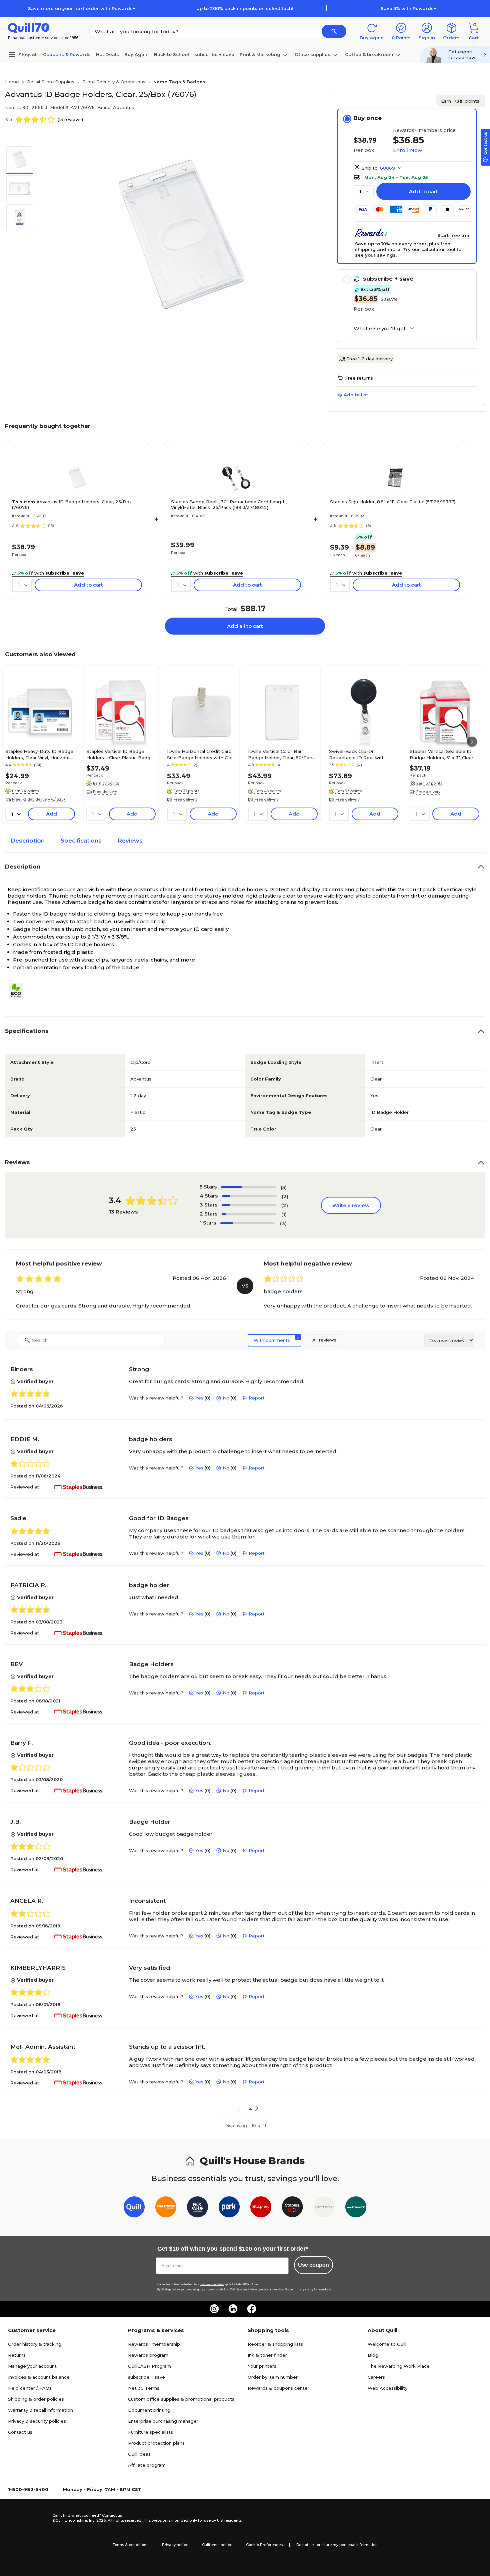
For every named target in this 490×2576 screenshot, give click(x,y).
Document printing (149, 2410)
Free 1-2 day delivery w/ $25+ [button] (39, 799)
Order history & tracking (35, 2344)
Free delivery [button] (105, 792)
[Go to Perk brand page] (229, 2208)
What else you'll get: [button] (380, 329)
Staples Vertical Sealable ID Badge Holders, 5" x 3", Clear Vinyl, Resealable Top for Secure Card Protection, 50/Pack (441, 754)
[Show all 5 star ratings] (248, 1187)
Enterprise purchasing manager (163, 2421)
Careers (376, 2377)
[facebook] (252, 2309)
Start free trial (454, 235)
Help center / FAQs (30, 2388)
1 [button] (239, 2108)
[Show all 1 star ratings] (248, 1223)
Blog (373, 2355)
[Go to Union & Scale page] (324, 2208)
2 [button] (250, 2108)
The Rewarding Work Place (399, 2366)
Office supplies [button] (312, 54)
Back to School (171, 54)
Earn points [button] (460, 101)
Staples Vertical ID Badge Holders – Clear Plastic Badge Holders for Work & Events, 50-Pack (120, 754)
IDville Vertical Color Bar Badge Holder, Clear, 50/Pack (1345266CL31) (281, 754)
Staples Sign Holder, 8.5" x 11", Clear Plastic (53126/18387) (393, 502)
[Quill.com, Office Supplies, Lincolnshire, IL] (29, 2518)
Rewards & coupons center (278, 2388)
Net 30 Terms (144, 2388)
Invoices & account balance (39, 2377)
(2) (285, 1196)
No (226, 1398)
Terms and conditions (212, 2284)
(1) (284, 1214)
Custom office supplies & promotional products (181, 2399)
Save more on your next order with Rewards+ (82, 8)
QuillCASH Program (149, 2366)
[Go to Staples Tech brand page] (292, 2208)
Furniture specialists (150, 2432)
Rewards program (148, 2355)
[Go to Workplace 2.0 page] (356, 2208)
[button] (334, 31)
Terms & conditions (130, 2545)
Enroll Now (407, 150)
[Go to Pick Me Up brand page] (197, 2208)
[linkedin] (233, 2309)
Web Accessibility (387, 2388)
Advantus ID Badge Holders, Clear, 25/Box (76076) (72, 504)
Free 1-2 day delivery (369, 359)
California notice (217, 2545)
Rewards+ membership (154, 2344)
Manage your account (32, 2366)
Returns (17, 2355)
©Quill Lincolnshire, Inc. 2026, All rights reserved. (97, 2520)
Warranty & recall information (40, 2410)
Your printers (262, 2366)
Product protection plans (156, 2443)
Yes (199, 1398)
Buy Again (136, 54)
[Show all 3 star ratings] (249, 1205)
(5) (284, 1187)
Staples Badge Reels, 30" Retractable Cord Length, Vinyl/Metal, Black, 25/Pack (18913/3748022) (229, 504)
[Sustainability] (19, 991)
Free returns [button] (359, 378)
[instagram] (214, 2309)
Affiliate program (147, 2465)
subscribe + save (214, 54)
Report (257, 1398)
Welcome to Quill (387, 2344)
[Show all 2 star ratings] (249, 1214)
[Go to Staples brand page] (261, 2208)
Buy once (367, 118)
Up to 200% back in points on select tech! (245, 8)
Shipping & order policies (36, 2399)
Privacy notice (175, 2545)
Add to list (356, 395)
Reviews (130, 841)
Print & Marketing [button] (260, 54)
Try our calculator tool (429, 249)
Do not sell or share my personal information (337, 2545)
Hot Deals (107, 54)
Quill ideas (139, 2454)
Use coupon (313, 2265)
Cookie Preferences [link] (264, 2545)
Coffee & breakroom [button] (369, 54)
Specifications (81, 841)
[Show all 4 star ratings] (249, 1196)
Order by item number (273, 2377)
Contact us (20, 2432)
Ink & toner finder (267, 2355)
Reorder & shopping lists (275, 2344)
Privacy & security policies (37, 2421)
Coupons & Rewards (67, 54)
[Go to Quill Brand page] (134, 2208)
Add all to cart (245, 626)
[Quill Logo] (29, 27)
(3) (283, 1223)
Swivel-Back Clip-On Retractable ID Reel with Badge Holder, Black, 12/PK (360, 754)
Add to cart (423, 191)
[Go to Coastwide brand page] (166, 2208)
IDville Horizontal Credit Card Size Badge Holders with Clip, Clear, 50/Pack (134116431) (200, 754)
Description (27, 841)
